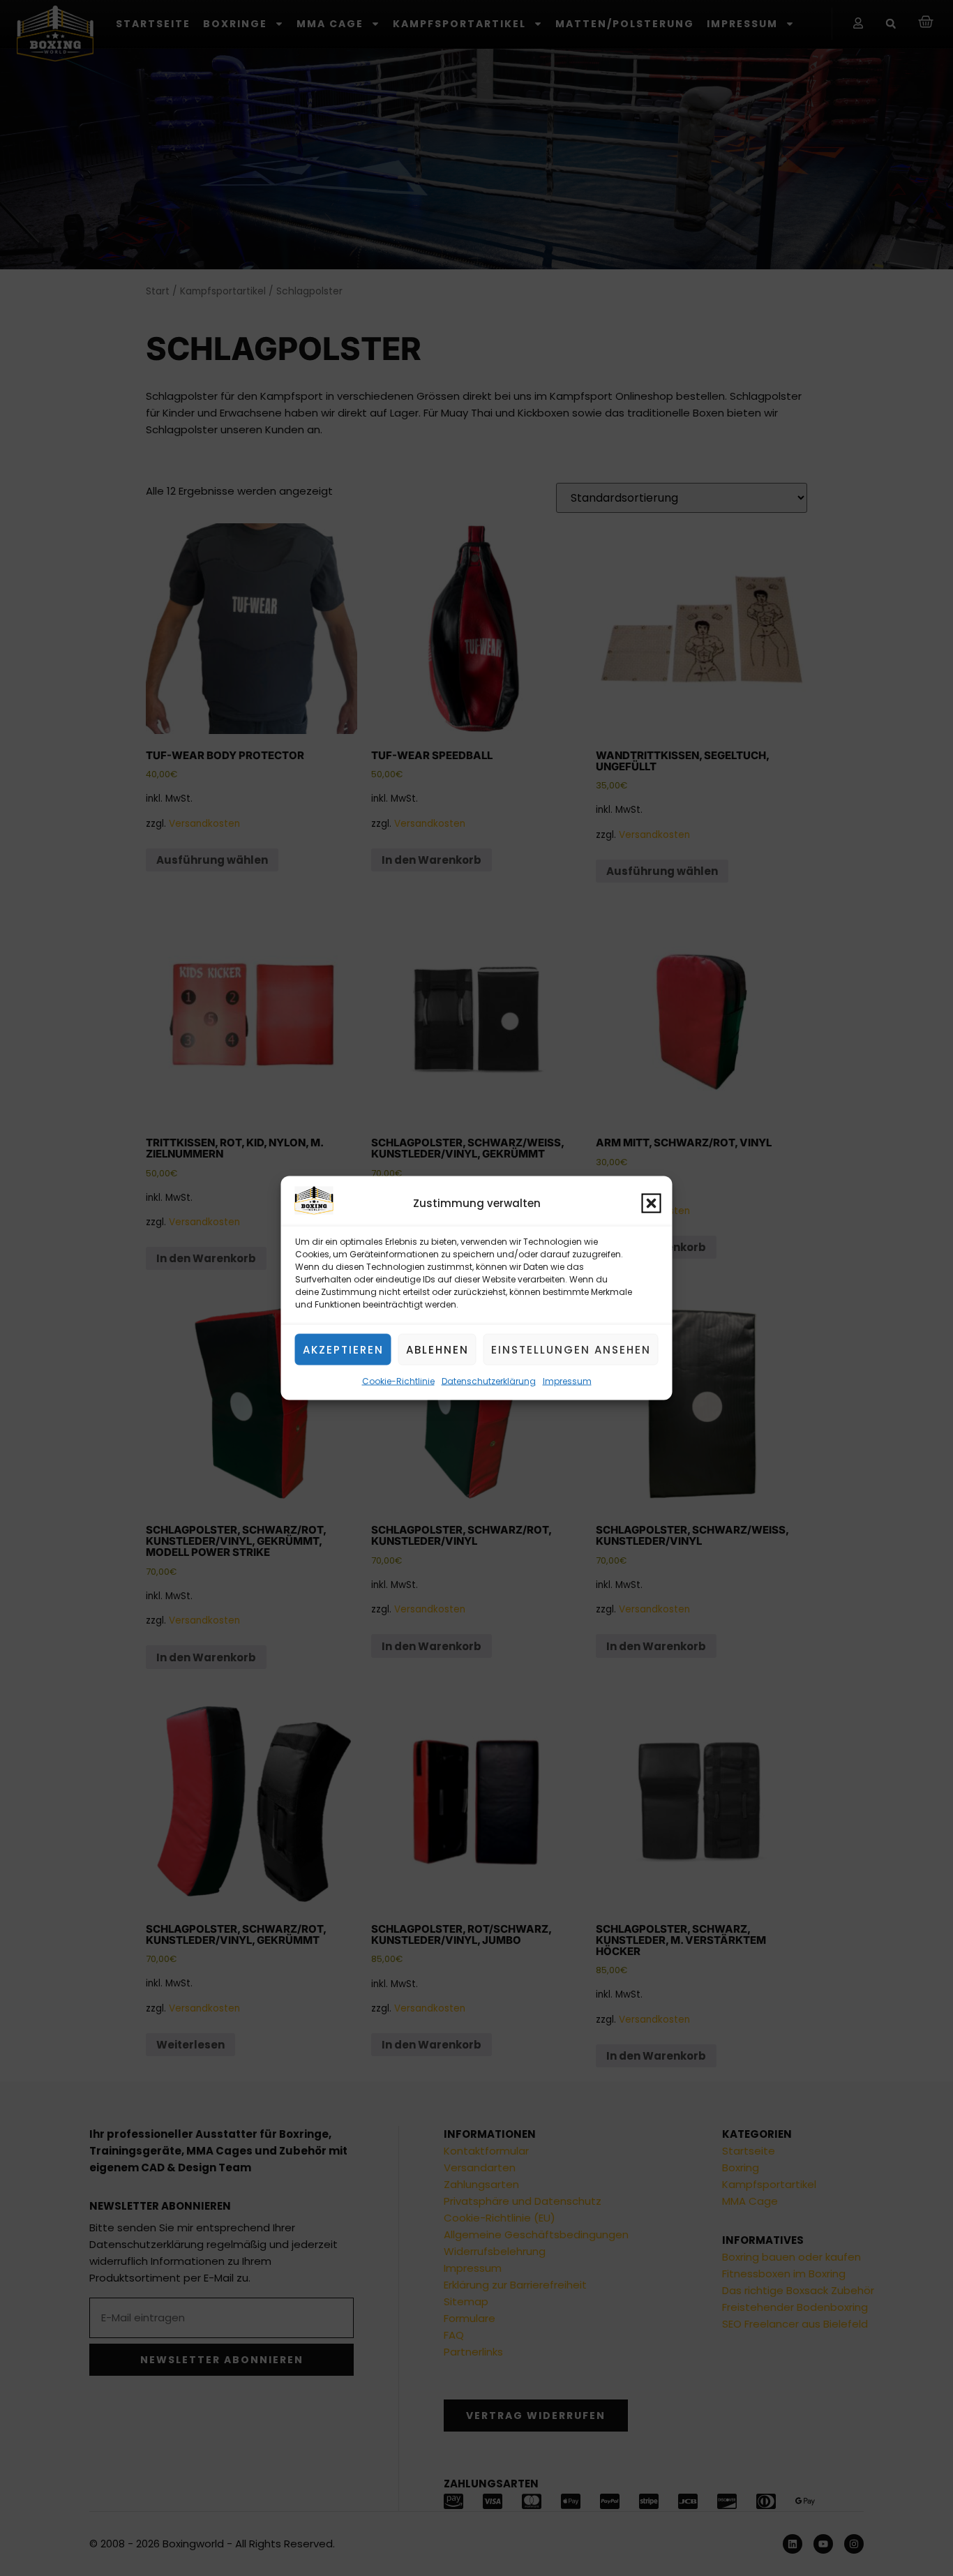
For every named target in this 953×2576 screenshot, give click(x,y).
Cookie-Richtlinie (398, 1381)
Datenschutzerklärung (489, 1381)
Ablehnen (437, 1349)
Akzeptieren (343, 1349)
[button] (652, 1203)
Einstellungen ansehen (571, 1349)
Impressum (567, 1381)
